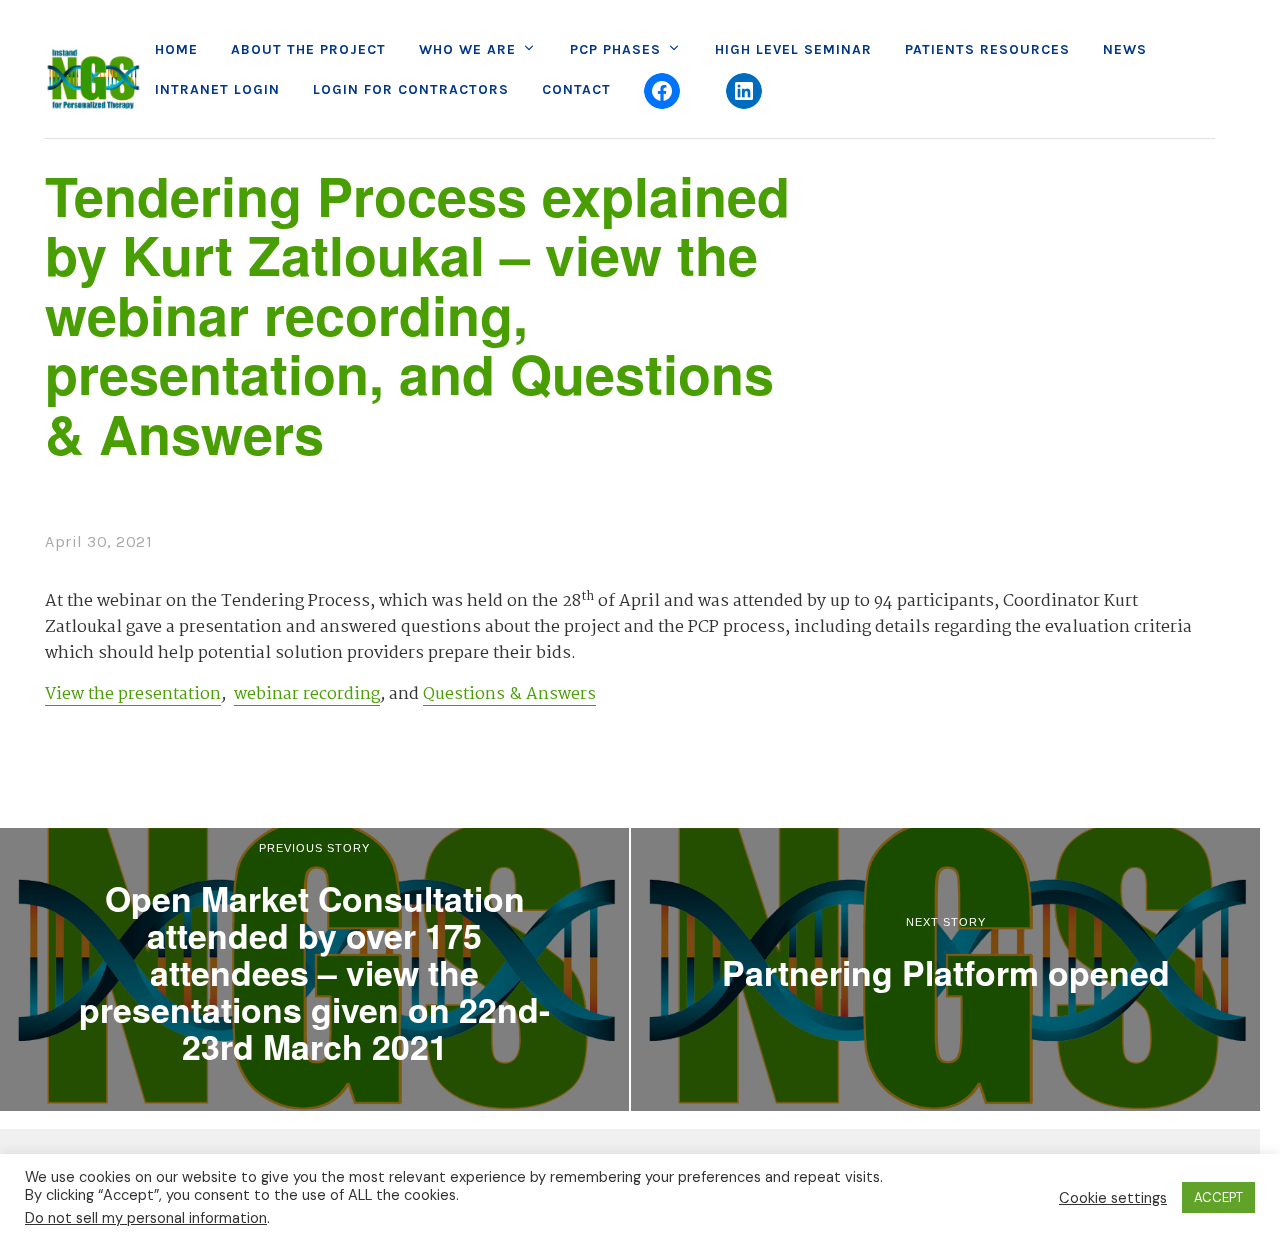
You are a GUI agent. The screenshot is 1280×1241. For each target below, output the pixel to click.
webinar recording (307, 694)
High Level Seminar (793, 49)
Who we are (467, 49)
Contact (576, 89)
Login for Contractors (411, 89)
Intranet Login (217, 89)
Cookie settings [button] (1113, 1198)
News (1125, 49)
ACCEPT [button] (1218, 1197)
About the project (308, 49)
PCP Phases (615, 49)
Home (176, 49)
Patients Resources (987, 49)
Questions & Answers (509, 694)
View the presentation (133, 694)
